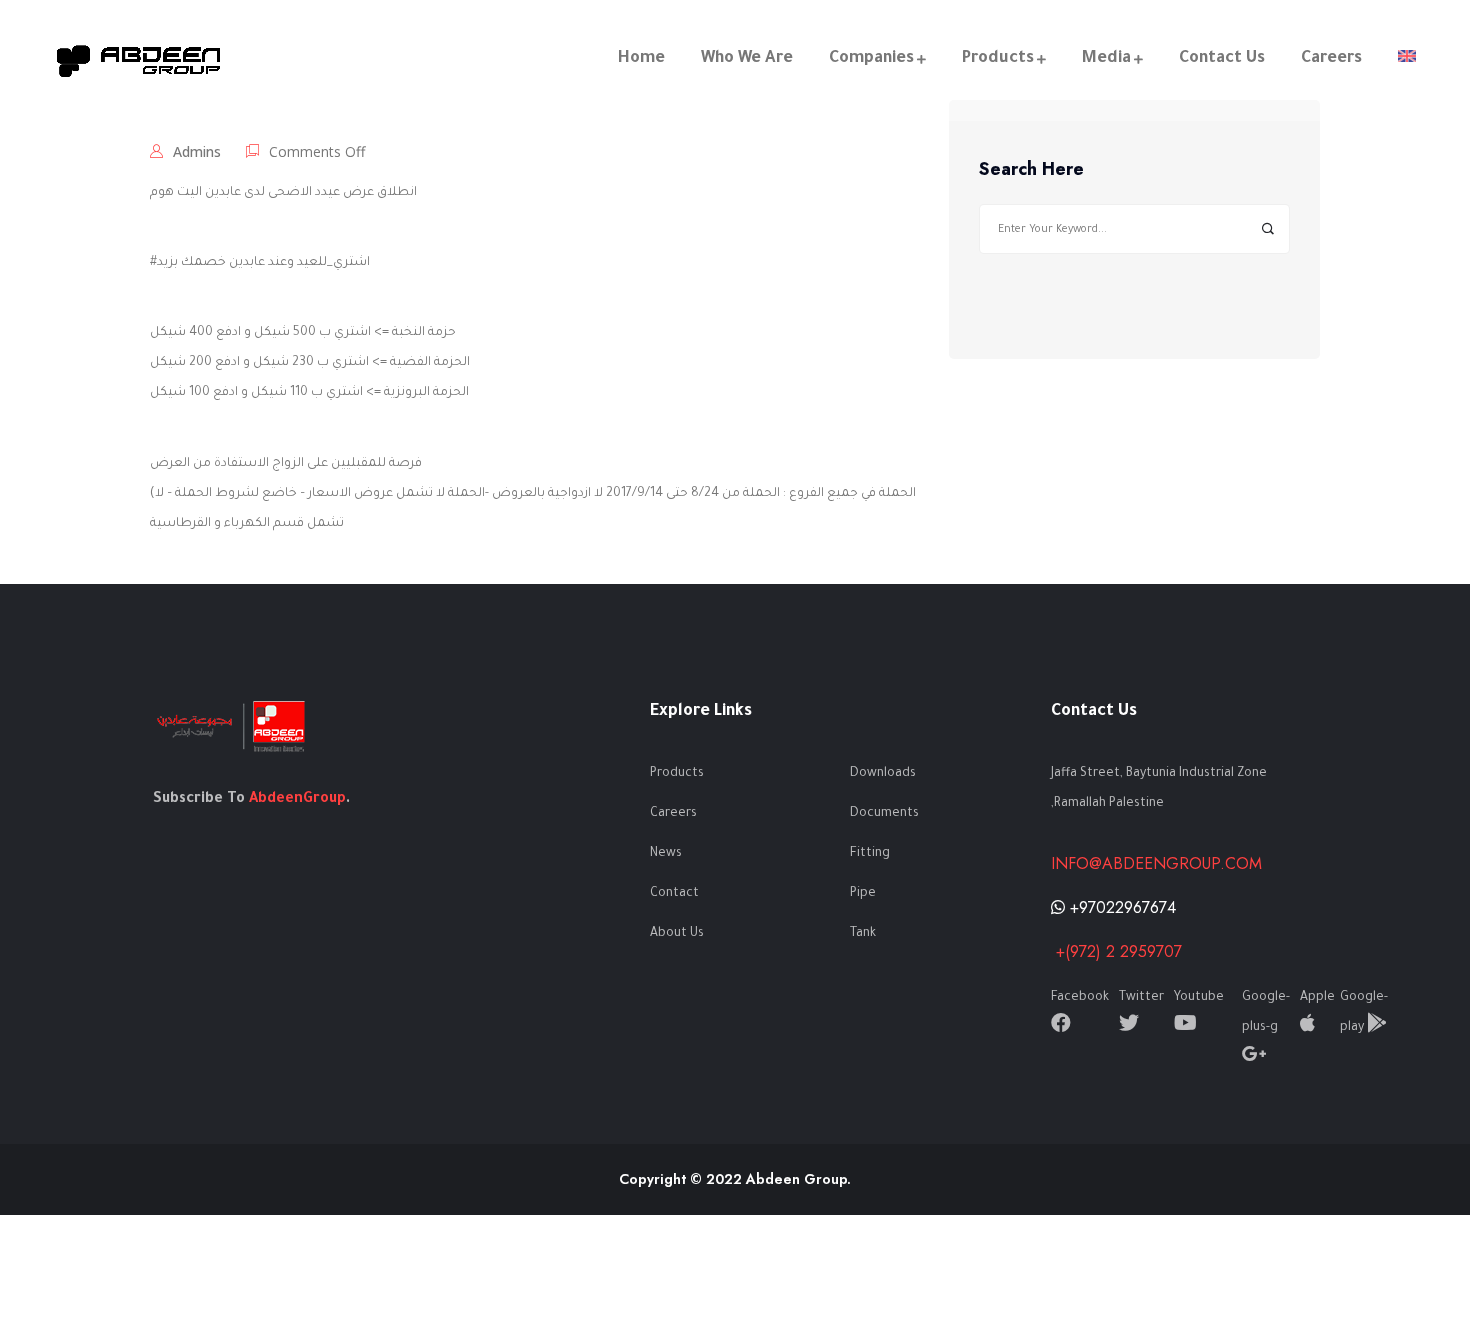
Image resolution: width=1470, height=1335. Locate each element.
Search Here (1031, 170)
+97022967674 (1120, 907)
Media (1106, 59)
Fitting (870, 854)
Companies (871, 59)
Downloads (883, 774)
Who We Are (747, 59)
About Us (677, 934)
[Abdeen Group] (139, 59)
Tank (863, 934)
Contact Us (1222, 59)
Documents (884, 814)
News (666, 854)
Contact (674, 894)
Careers (1331, 59)
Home (641, 59)
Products (998, 59)
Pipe (863, 894)
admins (197, 151)
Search (1267, 229)
